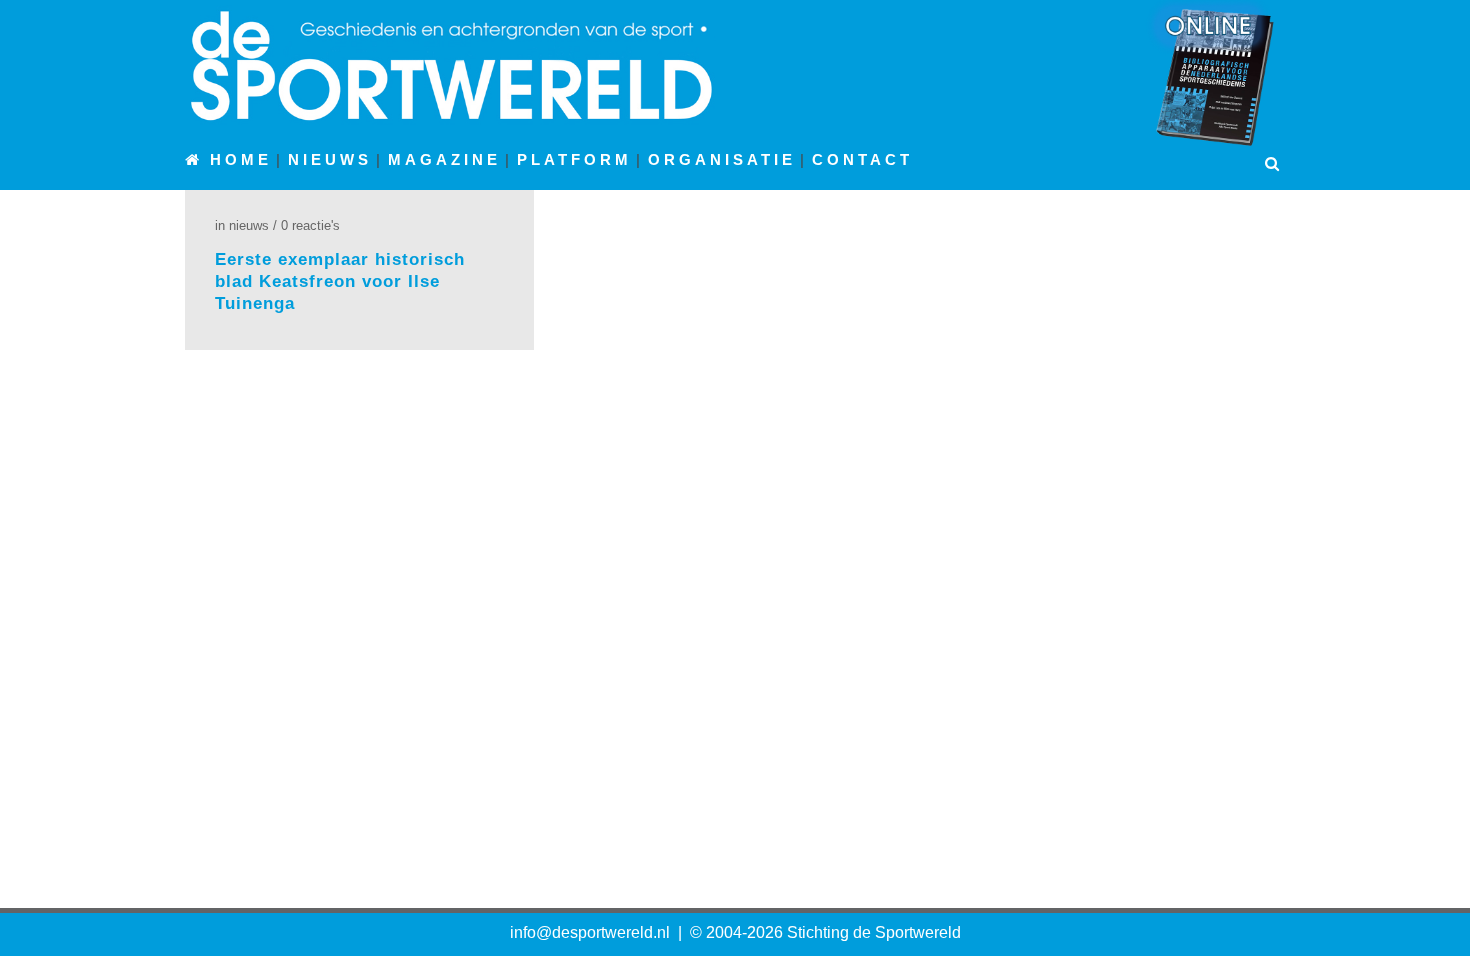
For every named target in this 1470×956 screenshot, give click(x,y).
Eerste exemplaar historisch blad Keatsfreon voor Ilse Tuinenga (340, 281)
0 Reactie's (310, 225)
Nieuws (249, 225)
